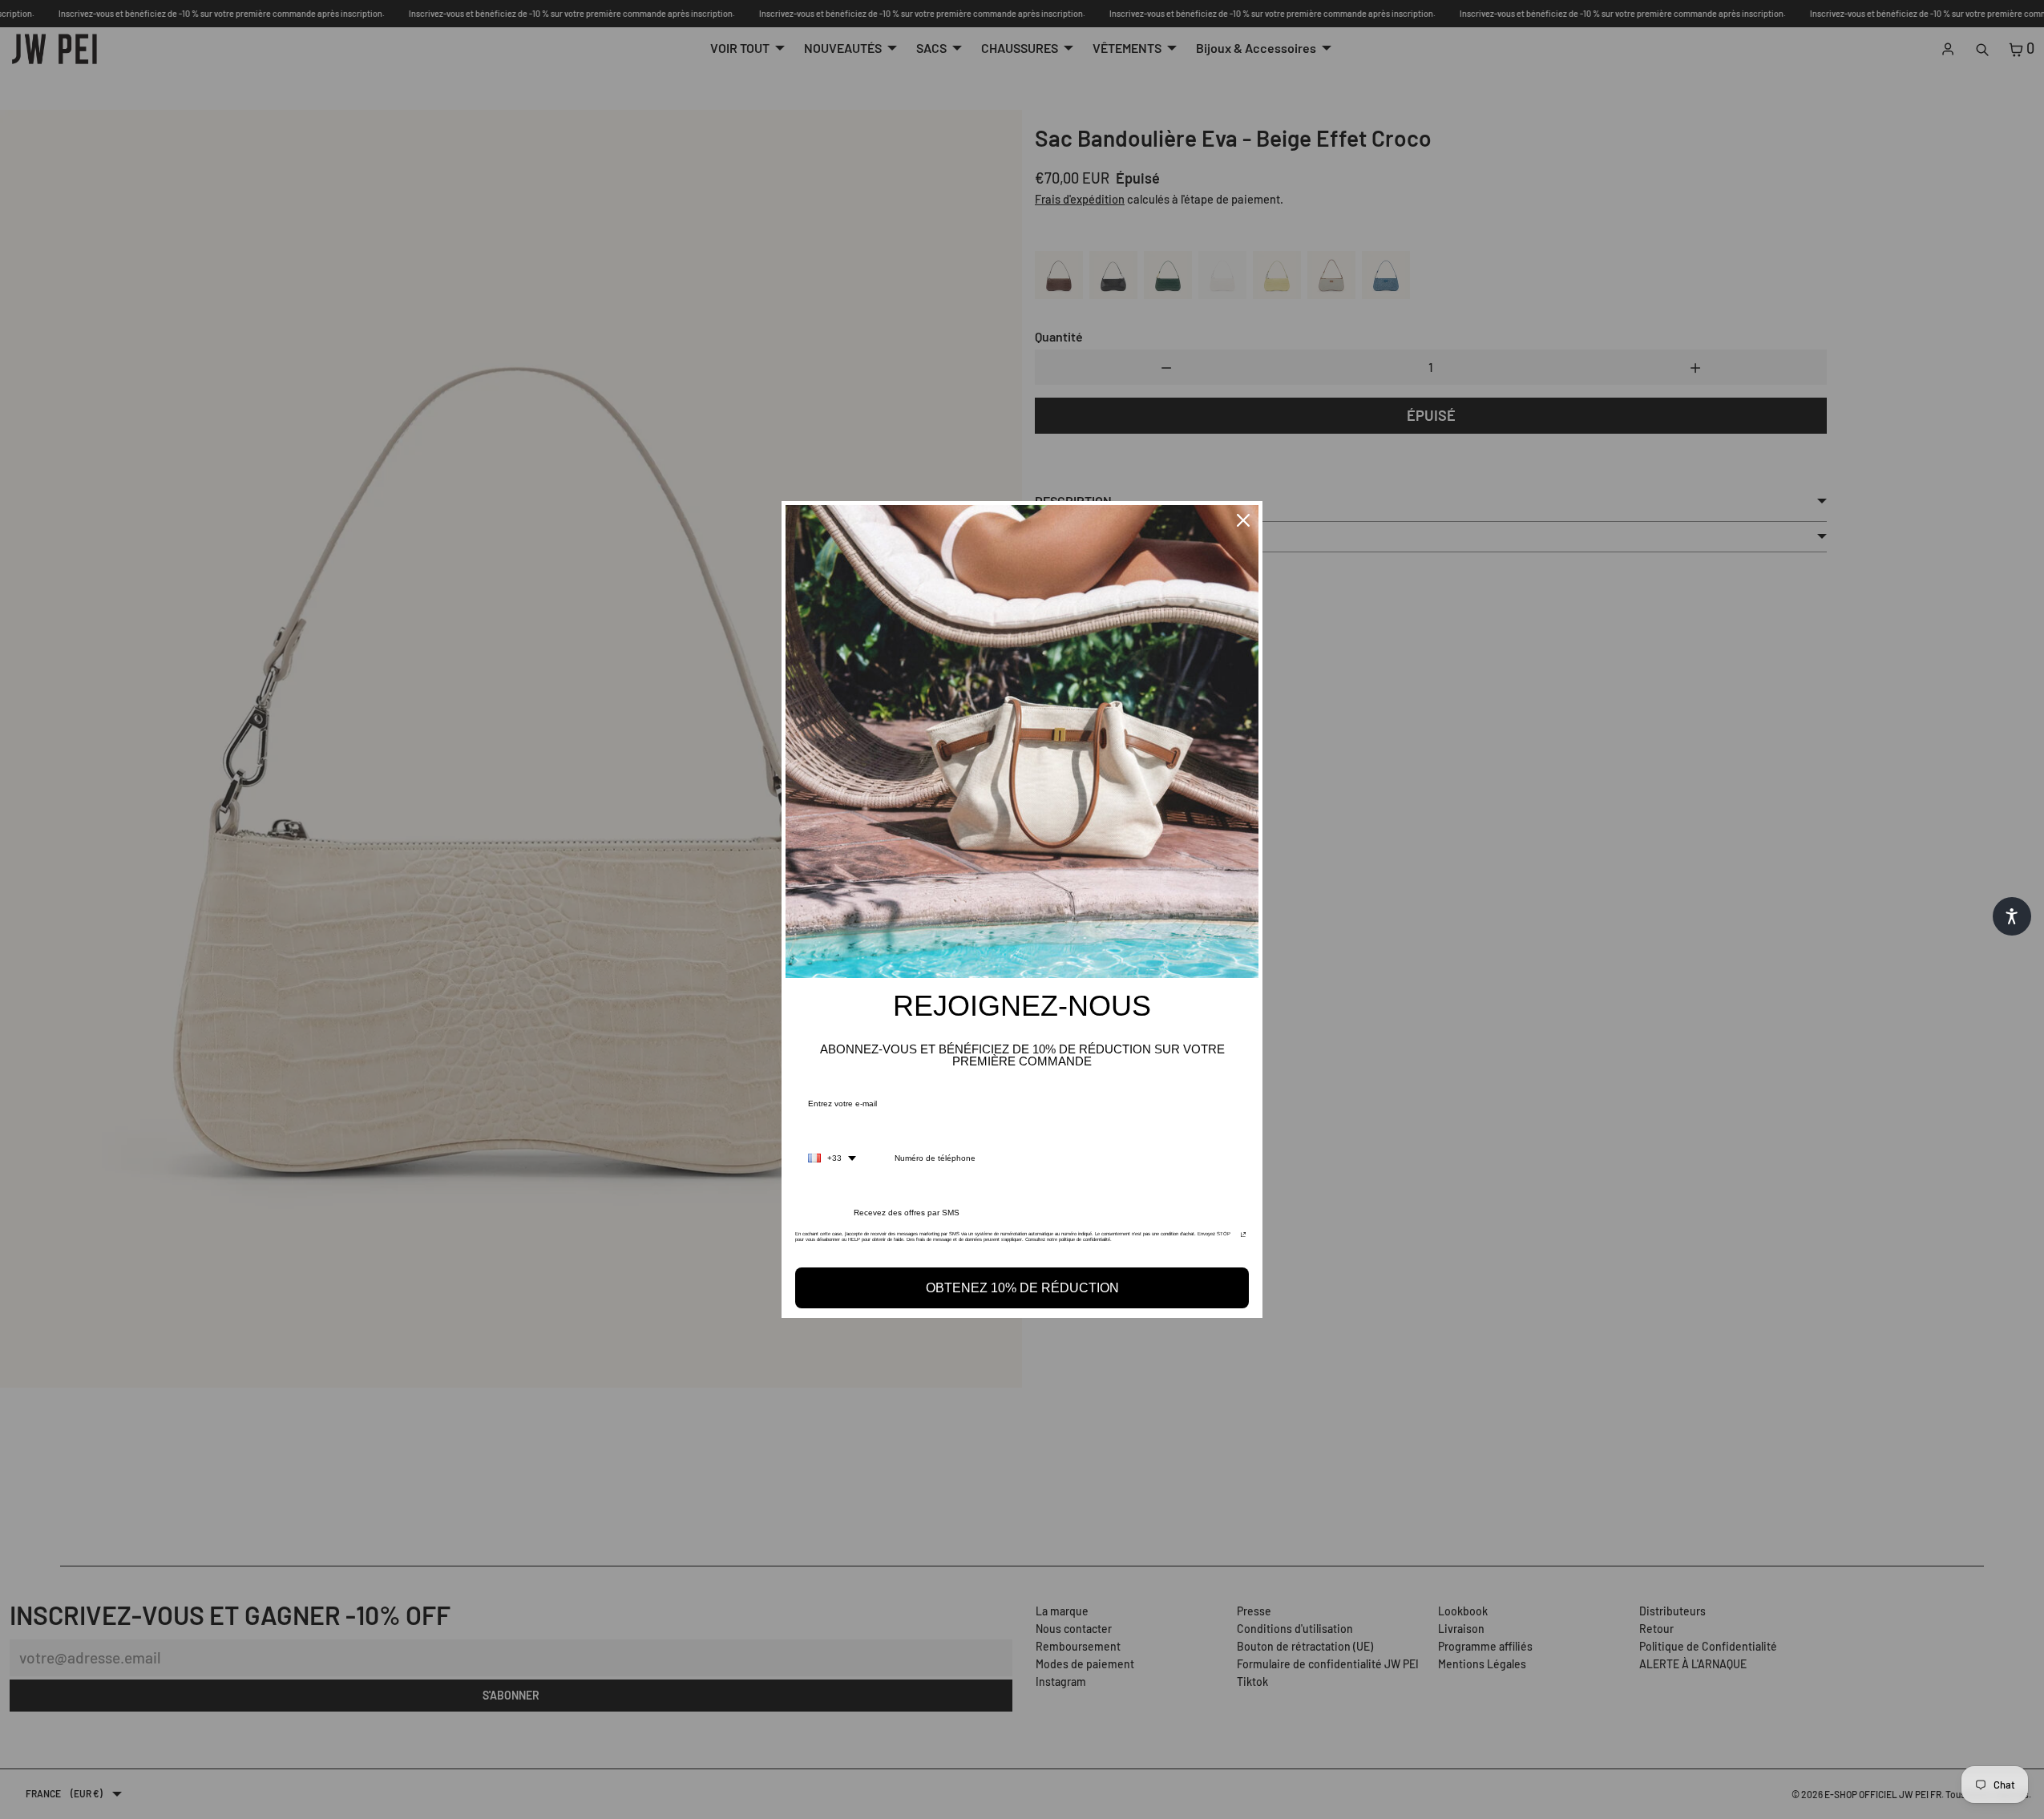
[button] (2012, 916)
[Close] (1243, 520)
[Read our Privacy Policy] (1243, 1239)
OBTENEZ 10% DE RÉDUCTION (1022, 1288)
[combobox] (832, 1158)
